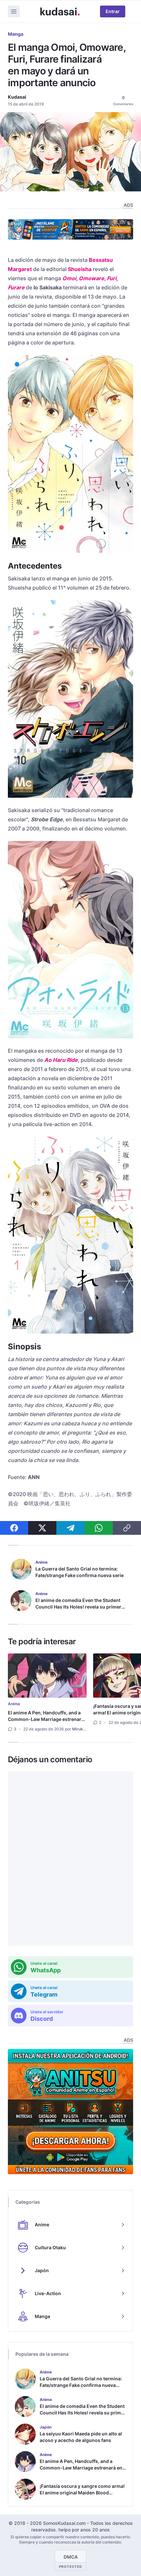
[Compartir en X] (42, 1528)
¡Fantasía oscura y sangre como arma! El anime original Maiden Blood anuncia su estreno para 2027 (82, 2493)
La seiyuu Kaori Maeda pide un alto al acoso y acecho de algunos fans (81, 2437)
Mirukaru (81, 1729)
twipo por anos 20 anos (84, 2530)
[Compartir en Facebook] (14, 1528)
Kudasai (17, 97)
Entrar (113, 11)
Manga (16, 34)
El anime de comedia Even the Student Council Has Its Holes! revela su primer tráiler (78, 1607)
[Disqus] (70, 1859)
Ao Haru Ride (61, 1060)
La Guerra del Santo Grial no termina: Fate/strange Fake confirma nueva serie (80, 1572)
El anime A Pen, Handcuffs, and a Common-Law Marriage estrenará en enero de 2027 (46, 1719)
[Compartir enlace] (127, 1528)
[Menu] (14, 11)
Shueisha (80, 269)
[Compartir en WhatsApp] (99, 1528)
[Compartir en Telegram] (70, 1528)
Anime (14, 1704)
